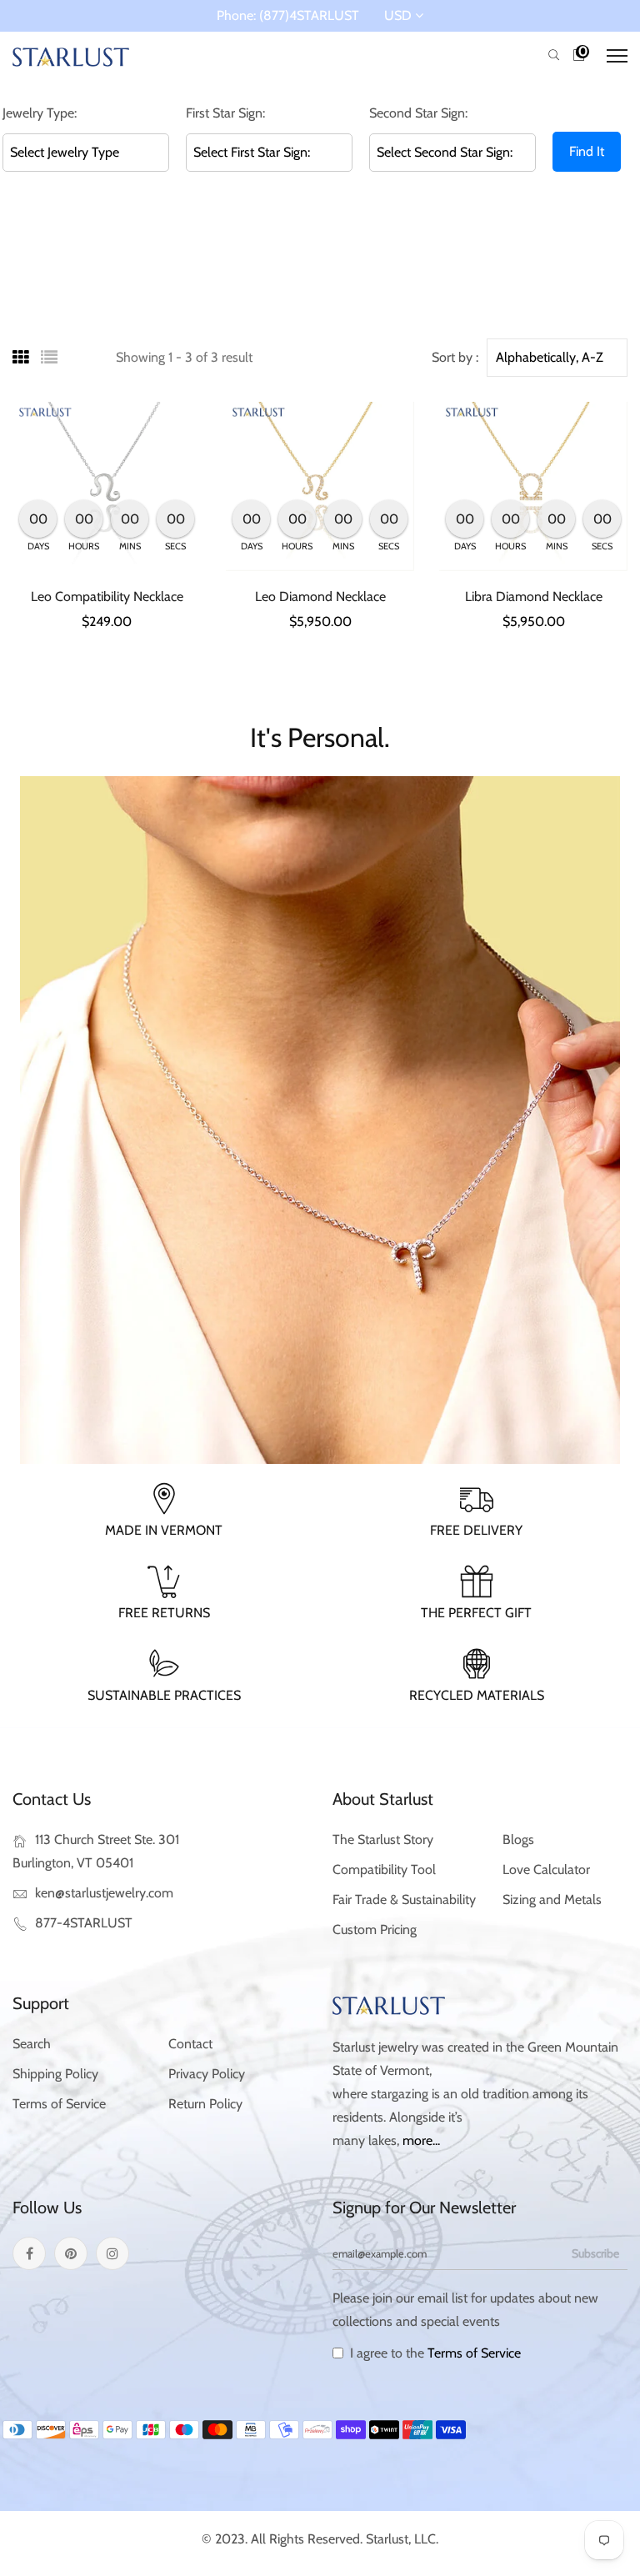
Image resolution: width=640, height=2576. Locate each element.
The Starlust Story (383, 1839)
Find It (587, 151)
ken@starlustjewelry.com (104, 1893)
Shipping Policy (55, 2074)
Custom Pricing (375, 1929)
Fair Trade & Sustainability (404, 1899)
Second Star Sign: (418, 113)
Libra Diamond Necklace (534, 596)
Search (32, 2044)
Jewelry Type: (40, 113)
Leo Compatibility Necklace (107, 596)
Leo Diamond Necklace (320, 596)
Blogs (518, 1839)
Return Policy (205, 2104)
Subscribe (595, 2253)
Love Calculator (546, 1869)
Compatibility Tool (384, 1869)
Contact (190, 2044)
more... (421, 2140)
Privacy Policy (207, 2074)
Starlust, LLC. (402, 2539)
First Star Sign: (225, 113)
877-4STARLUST (84, 1923)
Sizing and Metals (552, 1899)
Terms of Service (59, 2104)
